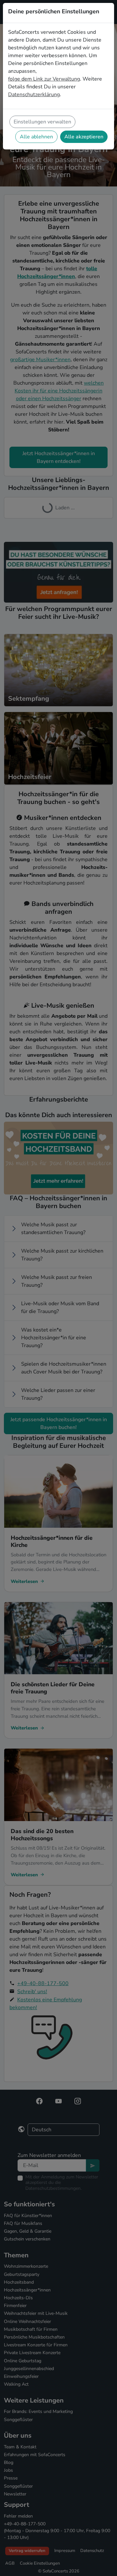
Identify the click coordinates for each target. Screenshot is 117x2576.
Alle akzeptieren (84, 137)
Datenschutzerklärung (34, 95)
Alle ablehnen (36, 137)
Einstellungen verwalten (42, 122)
